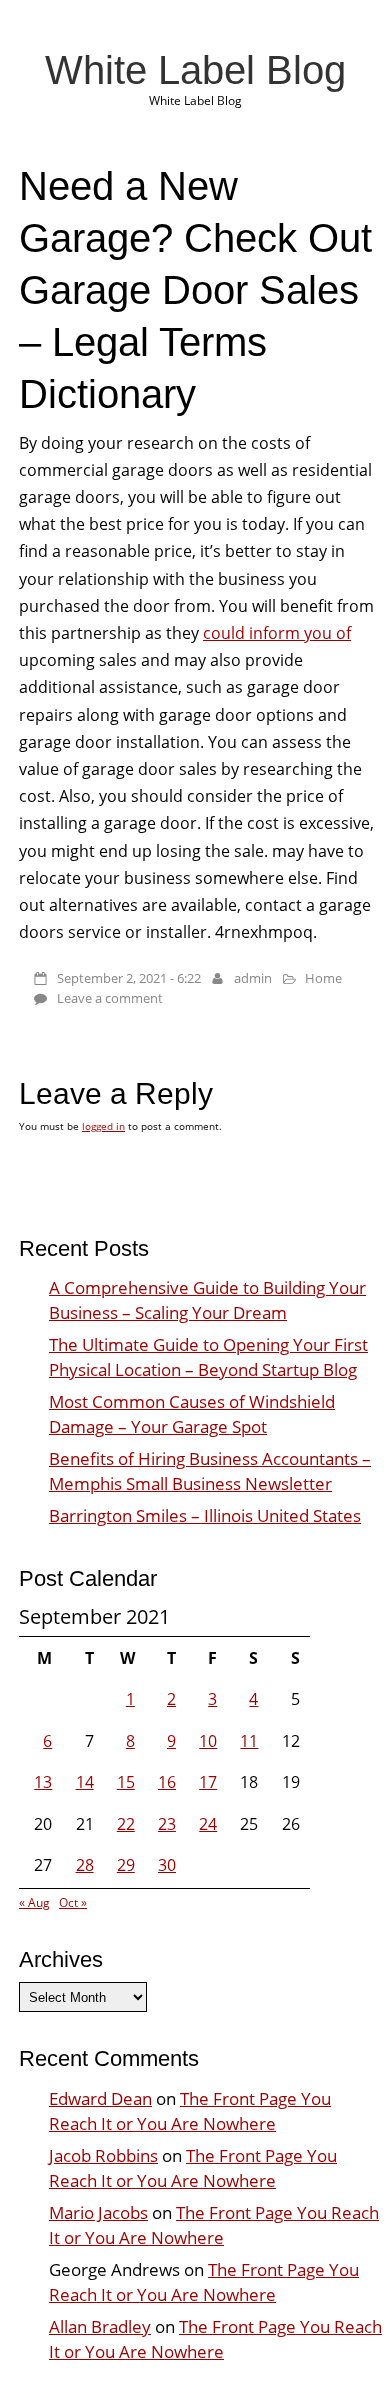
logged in (103, 1126)
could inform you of (277, 633)
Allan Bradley (100, 2326)
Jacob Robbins (103, 2155)
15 (126, 1782)
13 (43, 1782)
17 (208, 1782)
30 (167, 1865)
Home (323, 978)
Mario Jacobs (98, 2212)
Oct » (73, 1902)
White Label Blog (195, 70)
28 (85, 1865)
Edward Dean (100, 2098)
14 (85, 1782)
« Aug (34, 1902)
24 (208, 1824)
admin (253, 978)
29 (126, 1865)
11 (249, 1741)
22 (126, 1824)
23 (167, 1824)
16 (167, 1782)
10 (208, 1741)
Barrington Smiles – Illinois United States (205, 1515)
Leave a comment (110, 998)
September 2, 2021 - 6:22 (129, 978)
